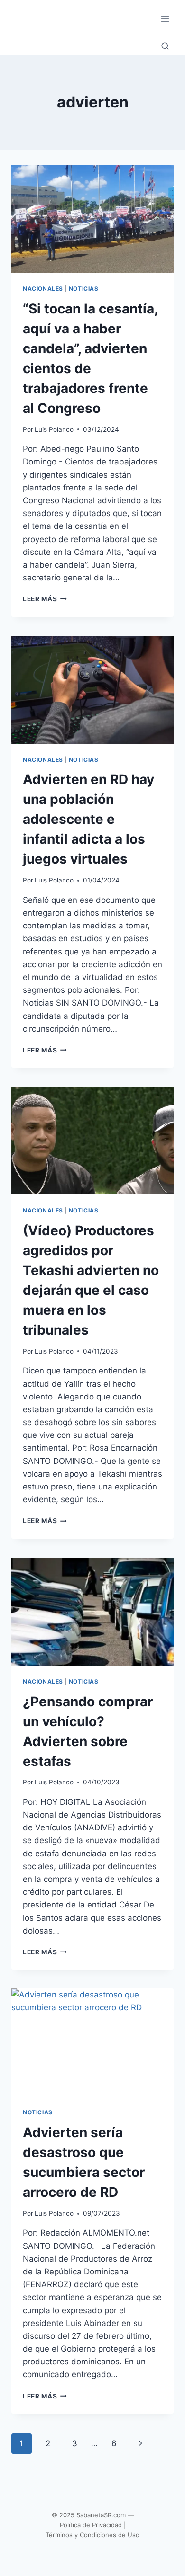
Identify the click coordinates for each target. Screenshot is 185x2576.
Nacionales (43, 289)
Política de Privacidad (91, 2525)
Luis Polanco (54, 429)
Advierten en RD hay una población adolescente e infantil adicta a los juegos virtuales (88, 819)
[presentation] (92, 219)
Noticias (84, 289)
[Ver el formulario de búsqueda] (165, 46)
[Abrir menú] (165, 19)
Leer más (45, 599)
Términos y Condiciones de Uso (92, 2535)
